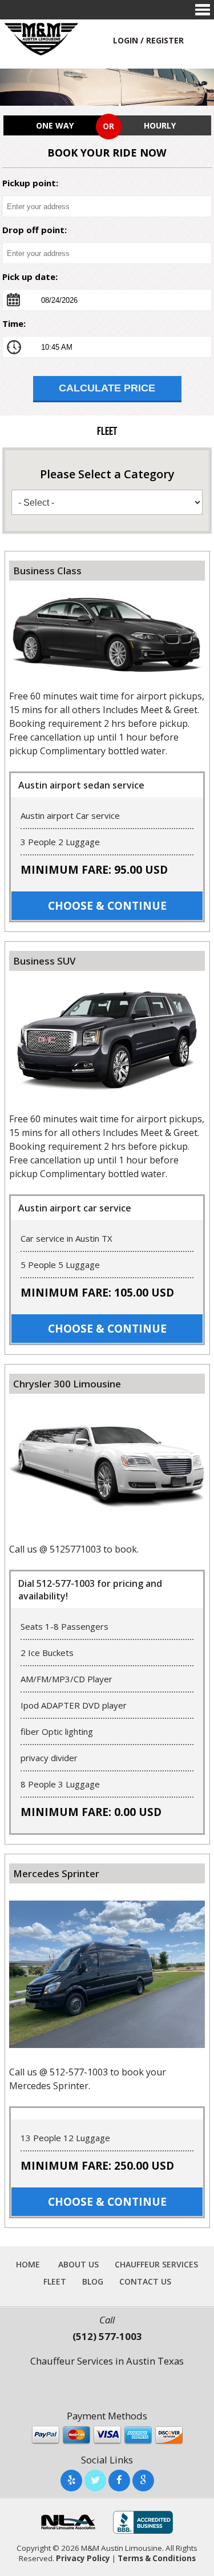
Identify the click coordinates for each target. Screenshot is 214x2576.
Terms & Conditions (157, 2558)
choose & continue (107, 906)
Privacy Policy (83, 2558)
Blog (93, 2282)
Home (28, 2265)
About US (78, 2265)
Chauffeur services (156, 2265)
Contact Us (145, 2282)
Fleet (55, 2282)
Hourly (160, 125)
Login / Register (148, 40)
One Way (55, 125)
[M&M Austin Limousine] (42, 38)
